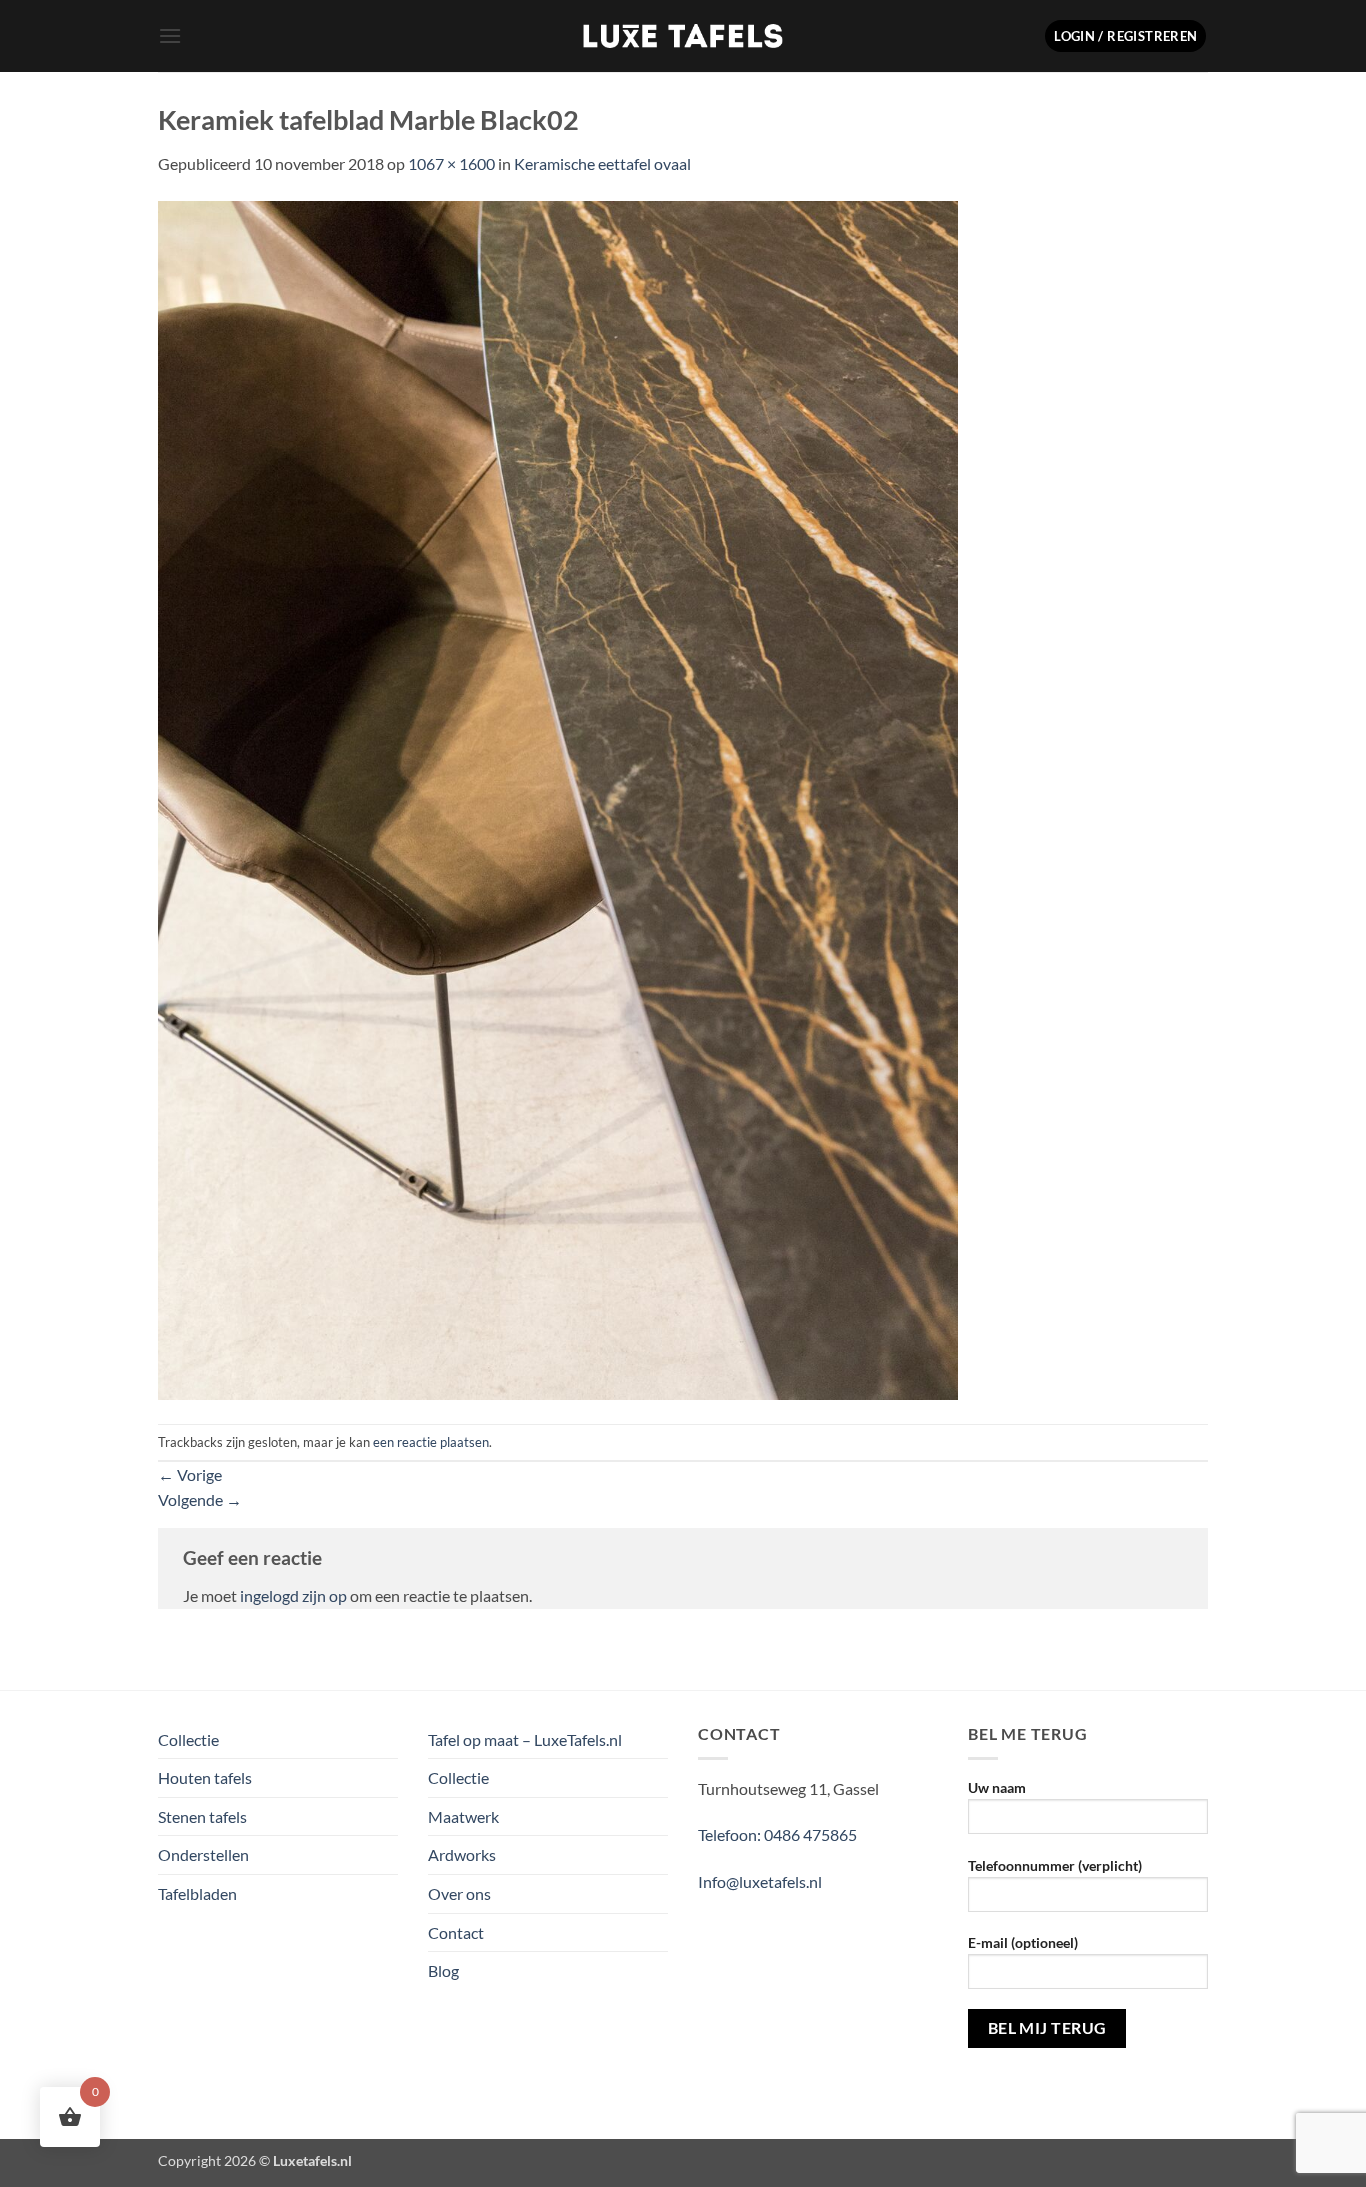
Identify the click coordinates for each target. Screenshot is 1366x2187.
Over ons (459, 1893)
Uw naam (997, 1787)
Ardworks (462, 1854)
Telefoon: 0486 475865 (777, 1834)
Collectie (188, 1739)
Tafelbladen (197, 1893)
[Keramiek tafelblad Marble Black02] (558, 797)
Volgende (200, 1499)
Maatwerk (463, 1816)
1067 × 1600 (451, 163)
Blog (443, 1970)
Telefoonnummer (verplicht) (1055, 1865)
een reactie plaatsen (431, 1442)
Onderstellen (203, 1854)
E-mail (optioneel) (1023, 1942)
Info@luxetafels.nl (760, 1881)
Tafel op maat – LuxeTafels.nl (525, 1739)
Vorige (190, 1474)
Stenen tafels (202, 1816)
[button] (170, 35)
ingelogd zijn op (293, 1595)
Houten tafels (205, 1777)
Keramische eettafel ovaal (602, 163)
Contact (456, 1932)
